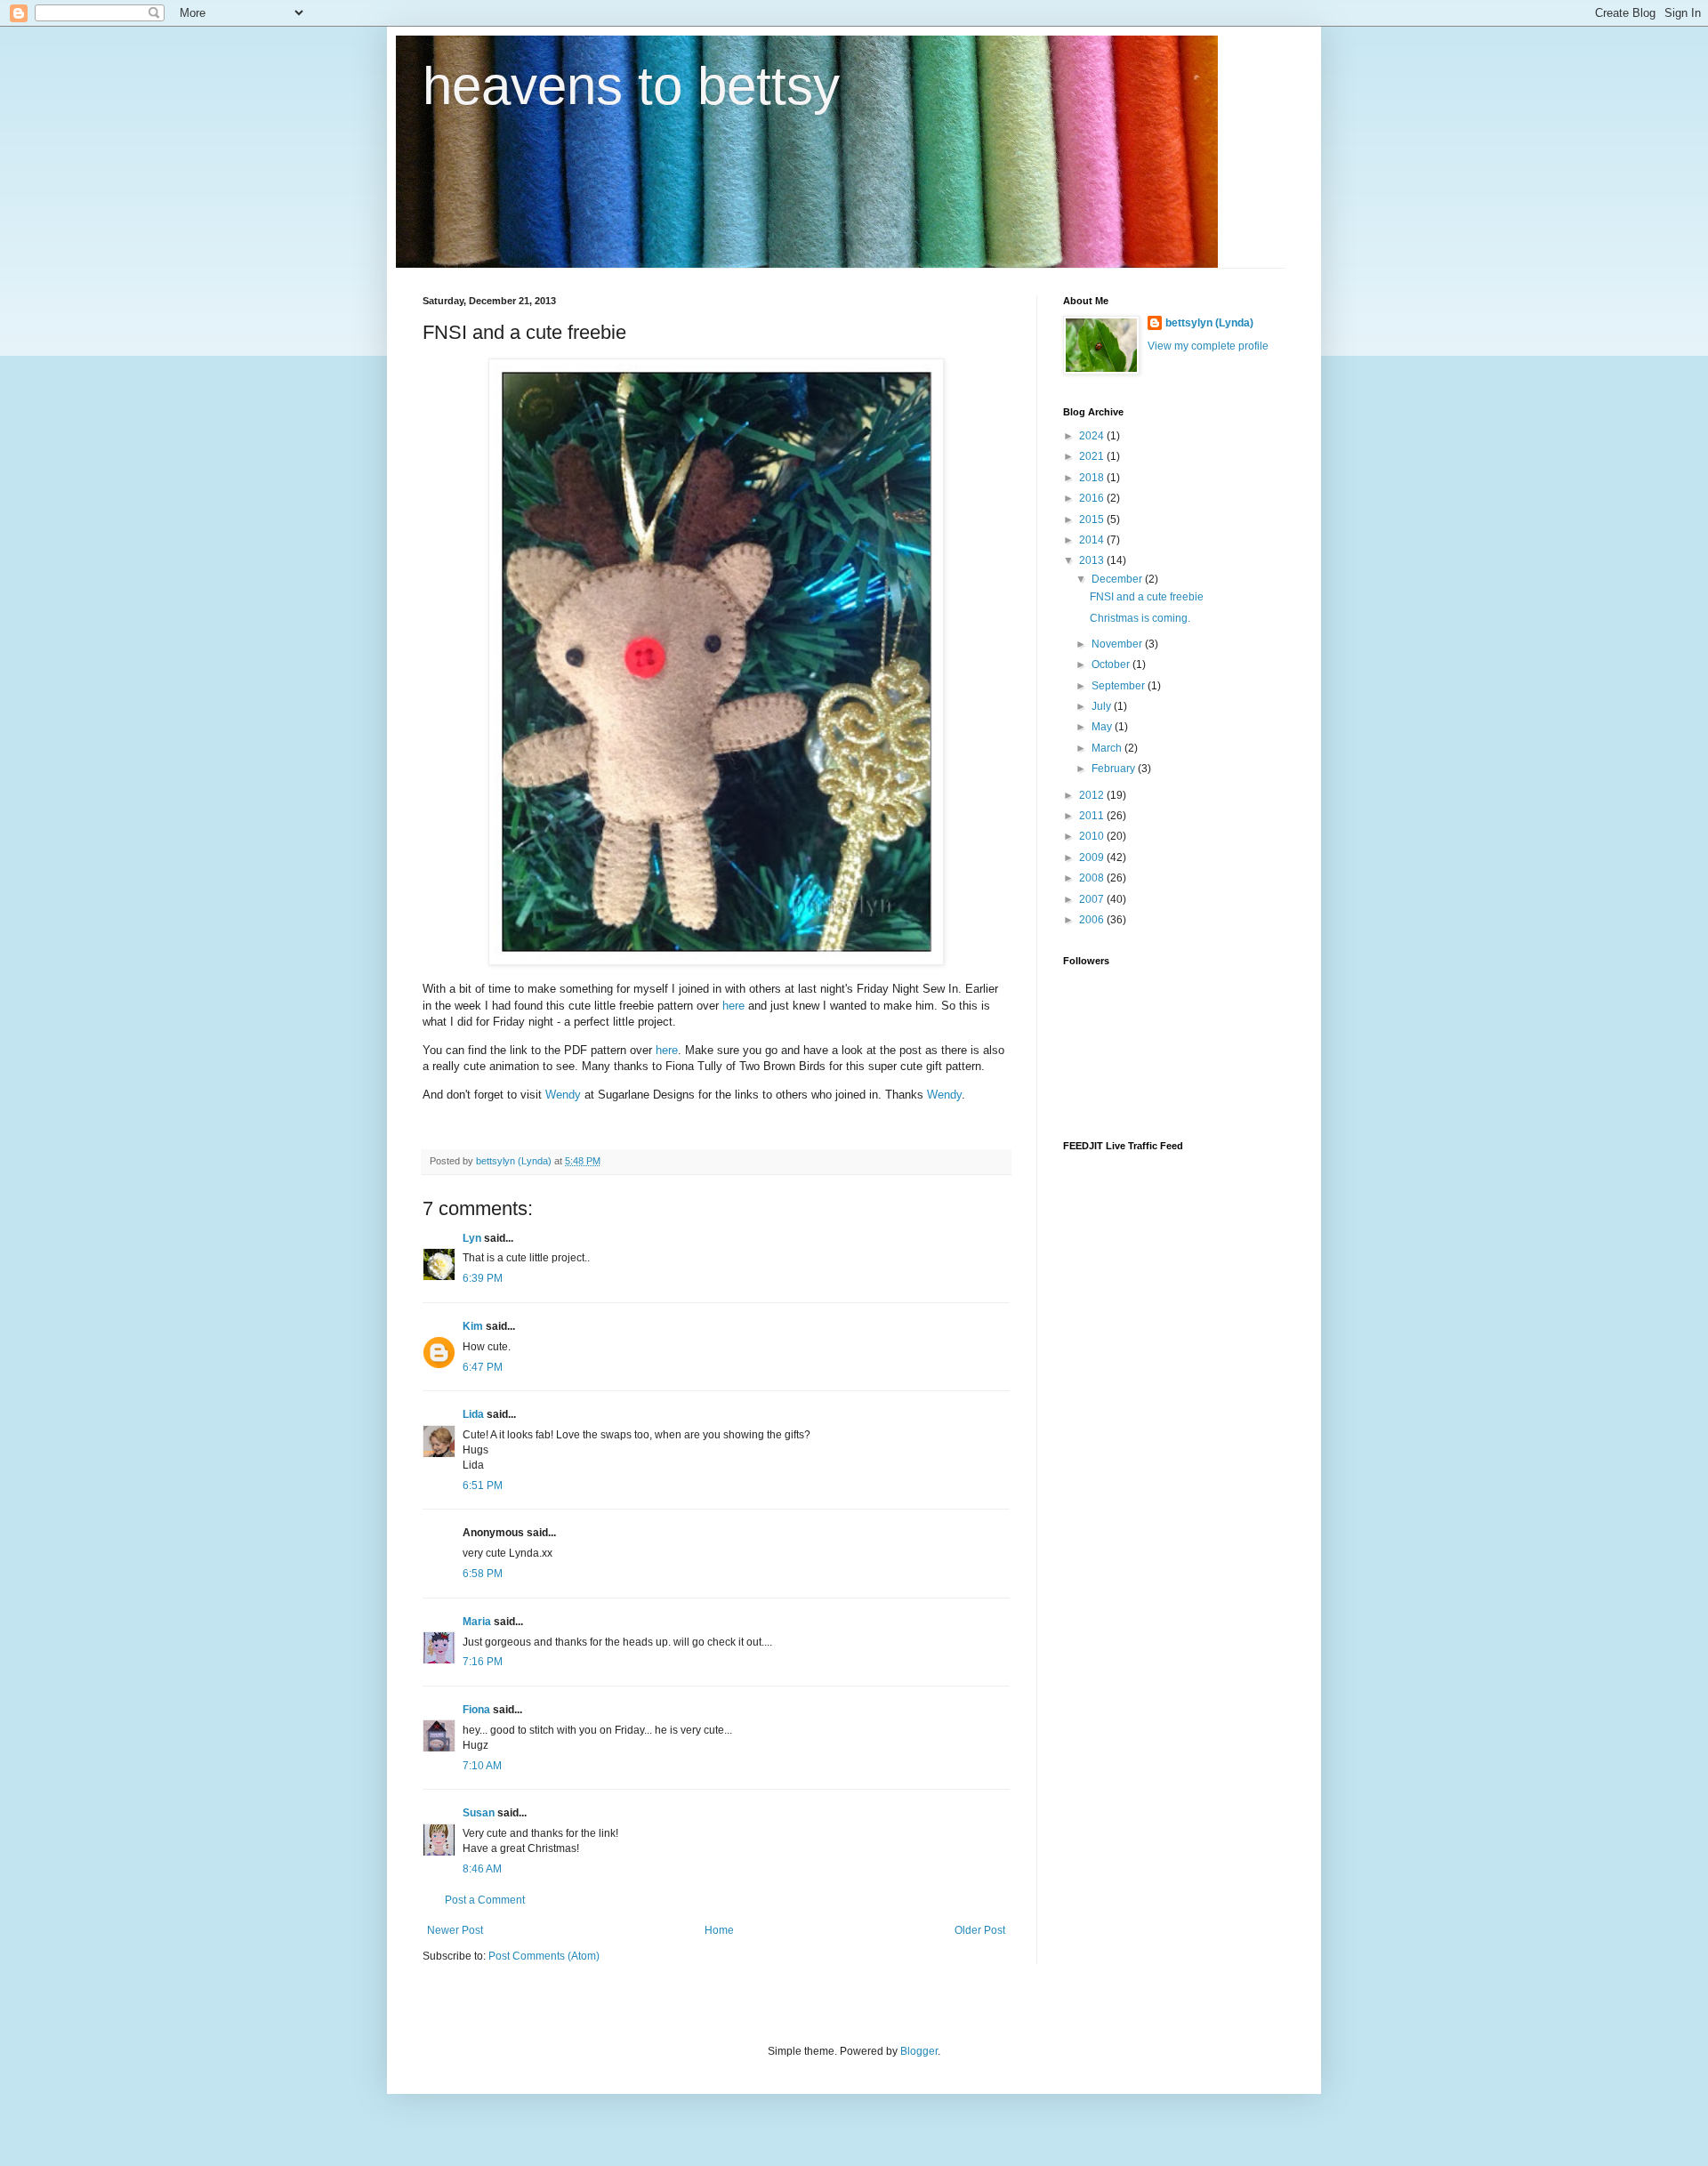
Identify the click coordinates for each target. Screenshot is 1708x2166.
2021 (1093, 456)
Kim (473, 1326)
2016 (1093, 498)
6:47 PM (483, 1367)
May (1103, 727)
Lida (473, 1414)
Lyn (472, 1238)
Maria (477, 1622)
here (733, 1006)
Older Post (980, 1930)
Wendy (563, 1095)
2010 (1093, 836)
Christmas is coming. (1140, 618)
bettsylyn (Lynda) (1209, 323)
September (1120, 686)
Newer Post (455, 1930)
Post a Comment (485, 1900)
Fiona (476, 1710)
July (1103, 706)
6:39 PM (483, 1278)
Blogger (919, 2051)
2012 (1093, 795)
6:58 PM (483, 1574)
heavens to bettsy (631, 86)
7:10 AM (482, 1766)
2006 (1093, 920)
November (1118, 644)
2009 (1093, 858)
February (1115, 769)
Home (719, 1930)
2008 (1093, 878)
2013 (1093, 560)
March (1108, 748)
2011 (1093, 816)
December (1118, 579)
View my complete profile (1208, 346)
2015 (1093, 519)
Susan (479, 1813)
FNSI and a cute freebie (1147, 597)
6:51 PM (483, 1486)
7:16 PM (483, 1662)
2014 (1093, 540)
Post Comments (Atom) (544, 1956)
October (1112, 664)
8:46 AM (482, 1869)
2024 (1093, 436)
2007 (1093, 899)
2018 (1093, 478)
